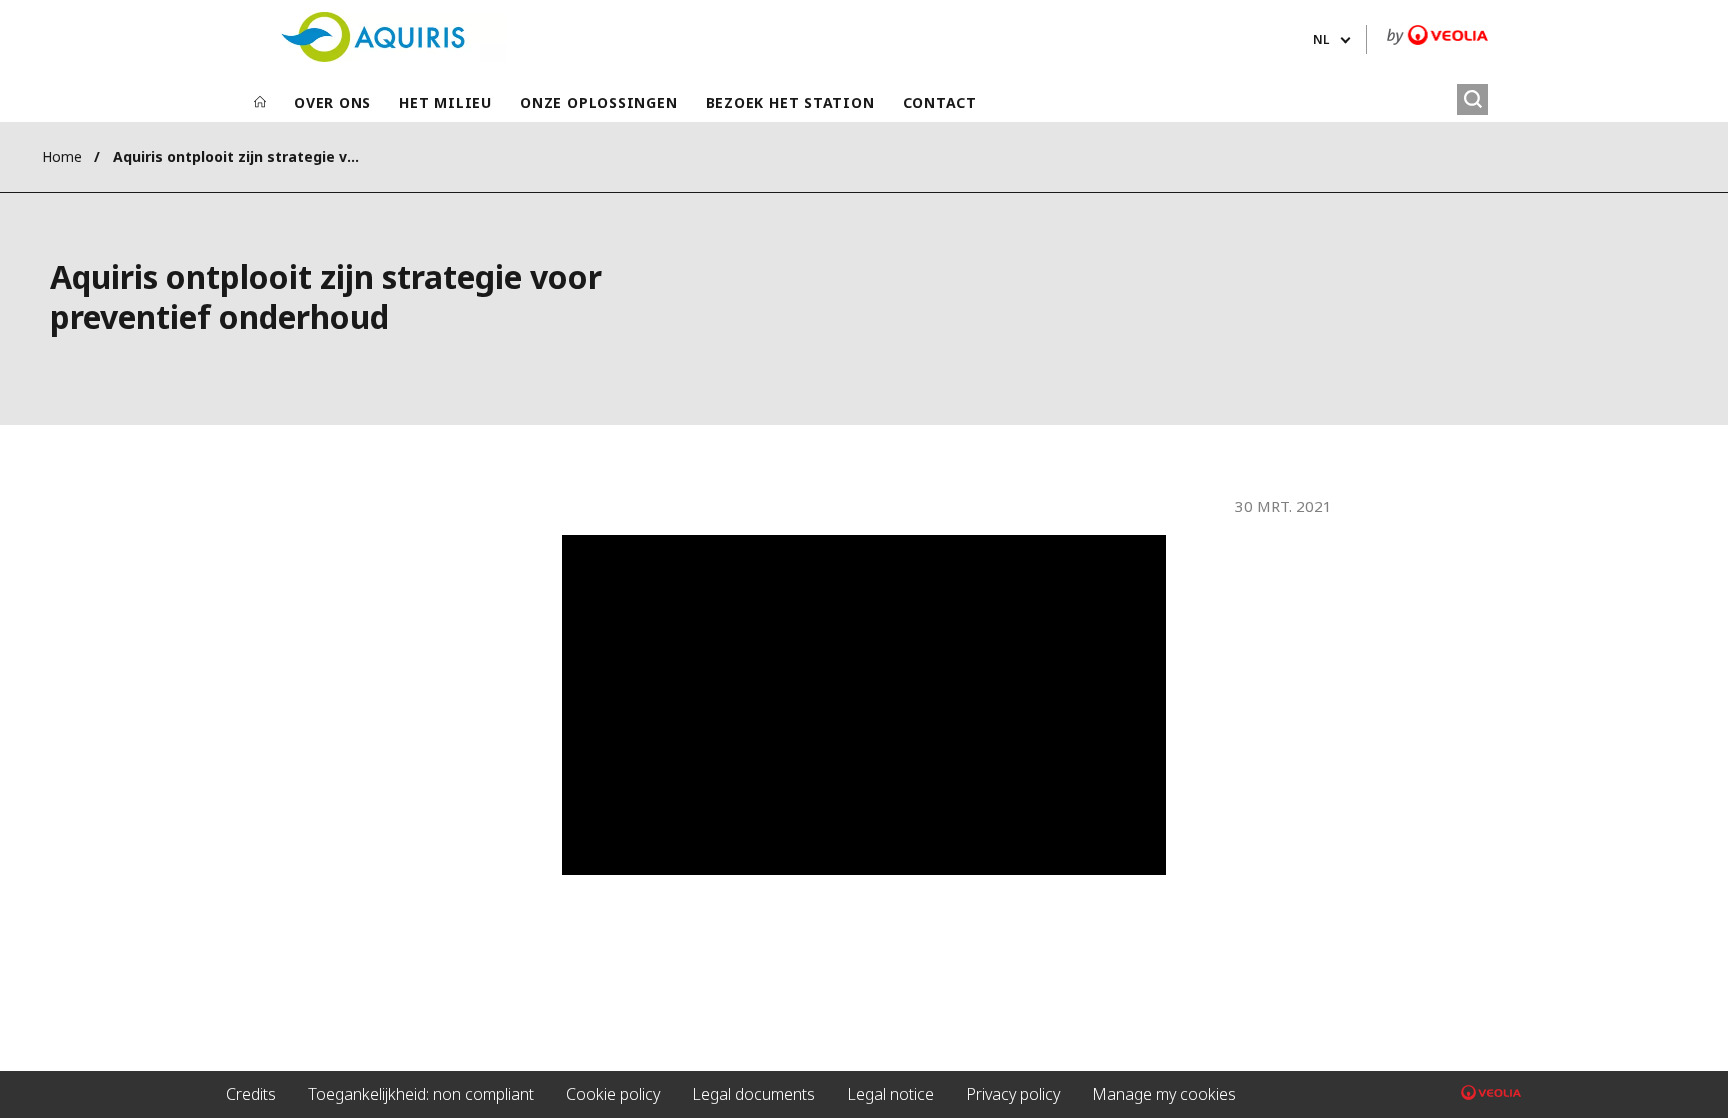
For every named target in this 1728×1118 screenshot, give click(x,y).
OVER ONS (332, 102)
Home (62, 156)
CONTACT (940, 102)
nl (1321, 39)
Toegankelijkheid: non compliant (421, 1094)
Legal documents (753, 1094)
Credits (251, 1094)
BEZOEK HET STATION (790, 102)
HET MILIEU (445, 102)
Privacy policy (1013, 1094)
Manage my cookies (1164, 1094)
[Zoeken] (1472, 99)
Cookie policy (613, 1094)
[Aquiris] (373, 37)
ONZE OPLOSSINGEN (598, 102)
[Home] (260, 103)
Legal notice (890, 1094)
